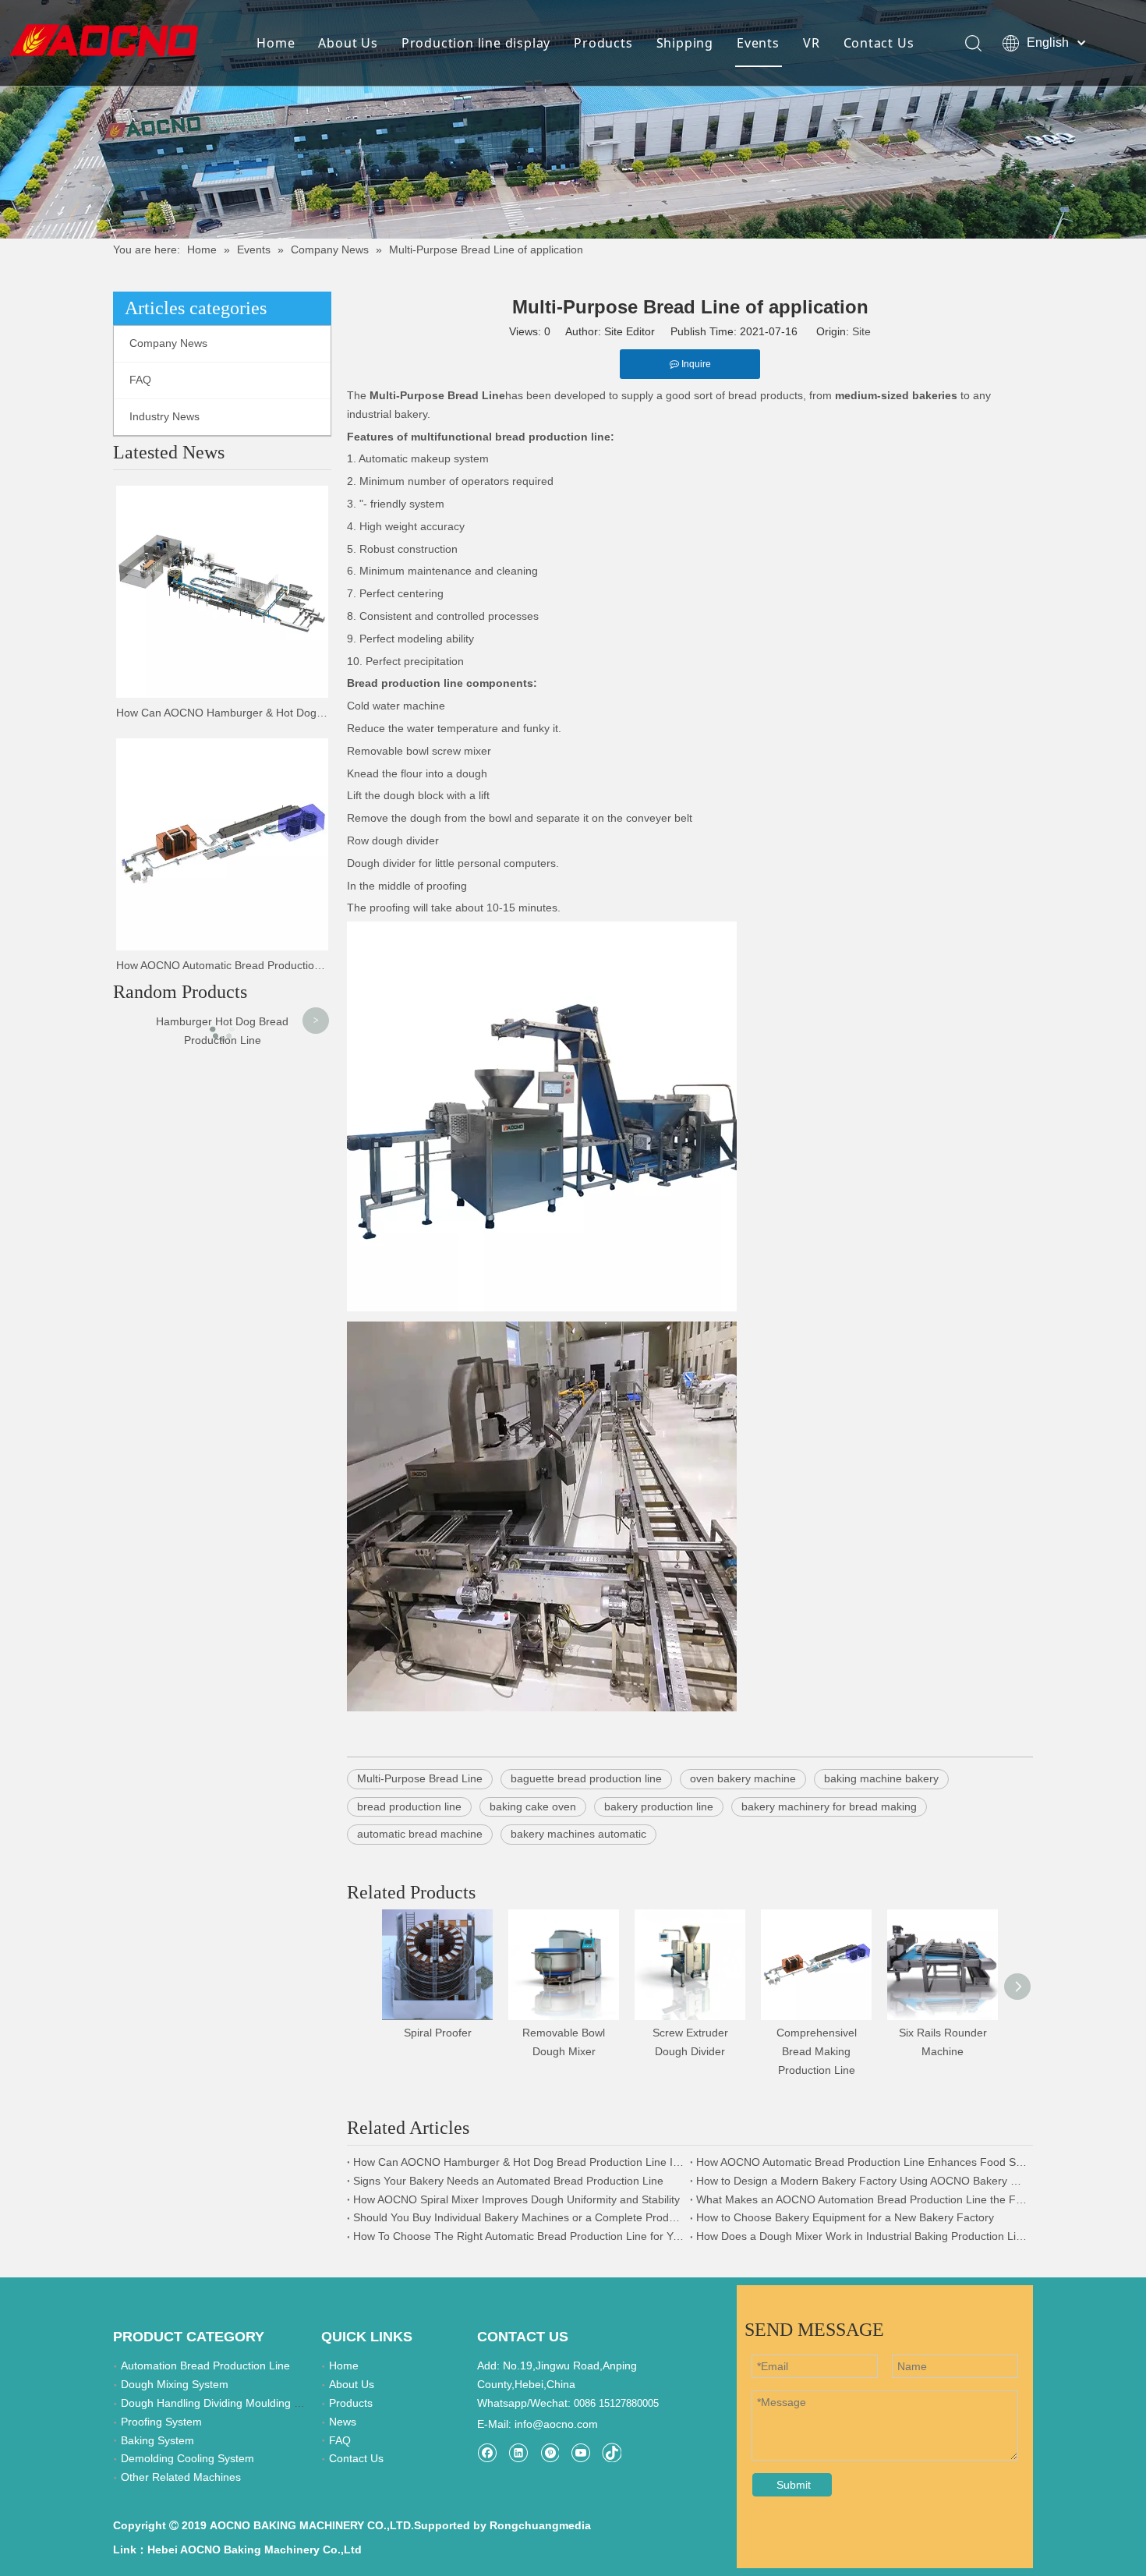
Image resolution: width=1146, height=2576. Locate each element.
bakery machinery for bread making (829, 1806)
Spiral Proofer (438, 2033)
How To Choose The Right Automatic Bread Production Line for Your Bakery (518, 2236)
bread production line (409, 1806)
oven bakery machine (743, 1778)
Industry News (164, 416)
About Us (348, 43)
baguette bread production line (586, 1778)
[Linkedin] (518, 2452)
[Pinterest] (549, 2452)
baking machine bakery (881, 1778)
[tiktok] (612, 2452)
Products (603, 43)
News (343, 2422)
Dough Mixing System (175, 2384)
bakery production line (659, 1806)
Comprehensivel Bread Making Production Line (817, 2051)
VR (812, 43)
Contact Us (879, 43)
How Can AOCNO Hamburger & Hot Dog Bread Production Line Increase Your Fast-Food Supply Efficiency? (222, 713)
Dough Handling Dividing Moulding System (226, 2403)
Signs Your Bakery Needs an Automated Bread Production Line (508, 2181)
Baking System (157, 2440)
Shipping (685, 43)
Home (276, 43)
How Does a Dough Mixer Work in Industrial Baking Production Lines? (861, 2236)
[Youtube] (580, 2452)
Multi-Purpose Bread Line (420, 1778)
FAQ (140, 380)
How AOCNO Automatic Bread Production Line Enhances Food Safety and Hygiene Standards (222, 965)
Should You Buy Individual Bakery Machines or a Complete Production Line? (518, 2217)
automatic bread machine (420, 1834)
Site (861, 331)
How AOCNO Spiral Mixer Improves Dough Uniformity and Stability (516, 2199)
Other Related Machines (181, 2477)
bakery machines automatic (578, 1834)
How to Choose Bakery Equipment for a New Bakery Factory (845, 2217)
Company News (168, 343)
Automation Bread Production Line (205, 2365)
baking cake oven (533, 1806)
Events (758, 43)
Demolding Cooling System (187, 2458)
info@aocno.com (556, 2424)
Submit (794, 2485)
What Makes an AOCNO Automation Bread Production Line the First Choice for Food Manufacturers (861, 2199)
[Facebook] (487, 2452)
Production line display (476, 43)
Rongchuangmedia (540, 2525)
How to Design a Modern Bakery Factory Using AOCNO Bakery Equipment (861, 2181)
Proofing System (161, 2422)
